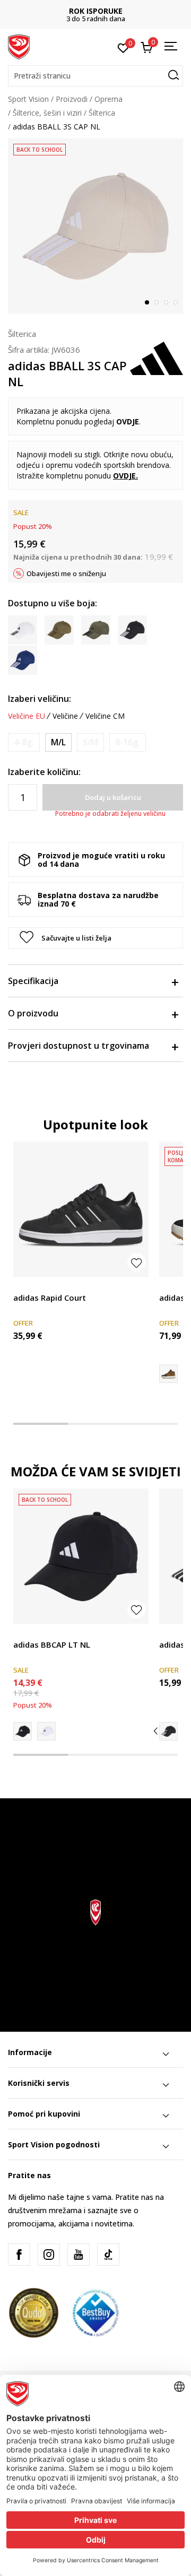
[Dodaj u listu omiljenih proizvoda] (137, 1262)
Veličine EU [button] (27, 716)
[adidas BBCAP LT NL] (81, 1556)
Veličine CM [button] (105, 716)
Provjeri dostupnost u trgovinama (79, 1046)
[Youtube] (79, 2255)
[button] (95, 76)
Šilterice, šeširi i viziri (47, 113)
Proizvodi (72, 99)
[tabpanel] (95, 226)
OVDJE (124, 476)
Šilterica (102, 113)
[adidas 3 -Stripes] (168, 1731)
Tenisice (27, 1286)
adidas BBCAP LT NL (52, 1644)
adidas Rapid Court (50, 1298)
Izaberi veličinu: (40, 699)
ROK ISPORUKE (96, 11)
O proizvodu (33, 1013)
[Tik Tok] (108, 2255)
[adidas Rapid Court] (81, 1209)
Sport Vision (28, 99)
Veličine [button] (65, 716)
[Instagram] (49, 2255)
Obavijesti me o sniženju (66, 573)
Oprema (108, 99)
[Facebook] (19, 2255)
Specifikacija (33, 981)
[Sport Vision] (19, 46)
